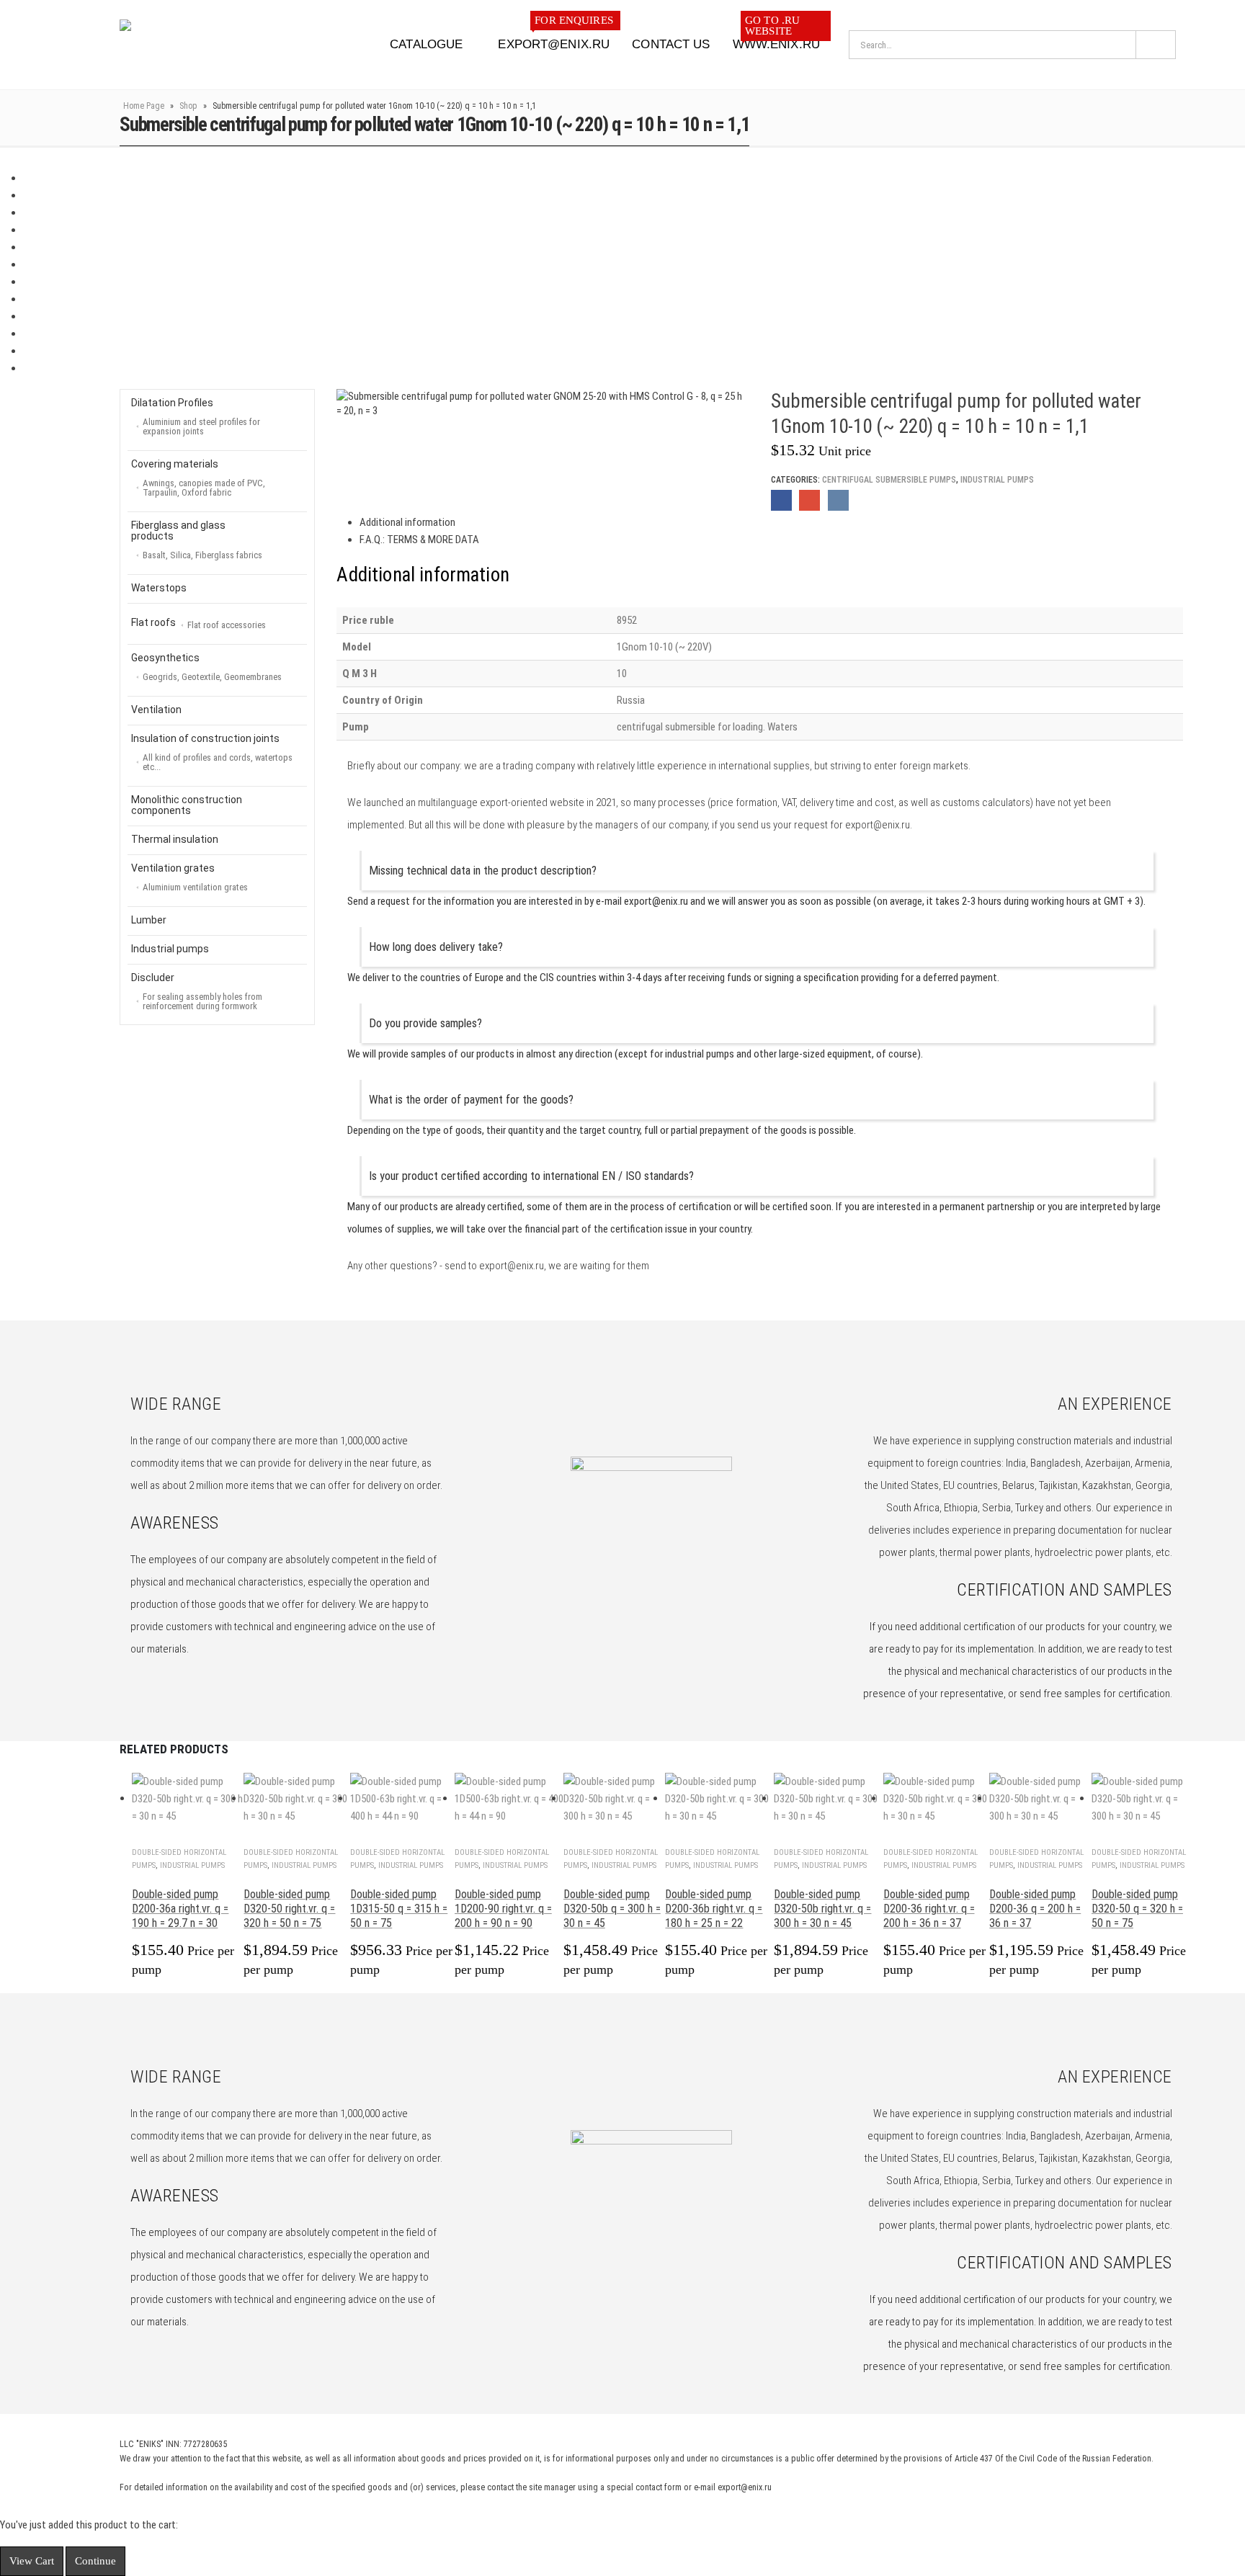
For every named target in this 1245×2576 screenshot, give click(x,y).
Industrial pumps (997, 480)
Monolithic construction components (187, 805)
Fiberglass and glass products (197, 540)
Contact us (671, 44)
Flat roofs (198, 623)
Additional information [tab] (407, 522)
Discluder (197, 992)
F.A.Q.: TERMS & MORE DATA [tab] (419, 540)
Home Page (144, 106)
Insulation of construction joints (212, 752)
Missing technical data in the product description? (483, 871)
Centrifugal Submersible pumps (889, 480)
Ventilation (156, 710)
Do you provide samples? (425, 1023)
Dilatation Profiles (196, 417)
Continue (95, 2561)
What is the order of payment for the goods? (471, 1100)
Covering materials (198, 478)
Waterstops (159, 588)
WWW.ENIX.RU (776, 40)
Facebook (781, 500)
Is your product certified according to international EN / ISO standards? (531, 1176)
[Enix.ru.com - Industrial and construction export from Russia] (194, 45)
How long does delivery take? (436, 947)
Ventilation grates (189, 877)
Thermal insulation (175, 839)
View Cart (32, 2561)
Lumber (149, 920)
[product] (188, 1799)
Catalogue (426, 44)
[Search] (1156, 45)
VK (838, 500)
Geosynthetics (206, 667)
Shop (188, 106)
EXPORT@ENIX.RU (555, 40)
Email (809, 500)
